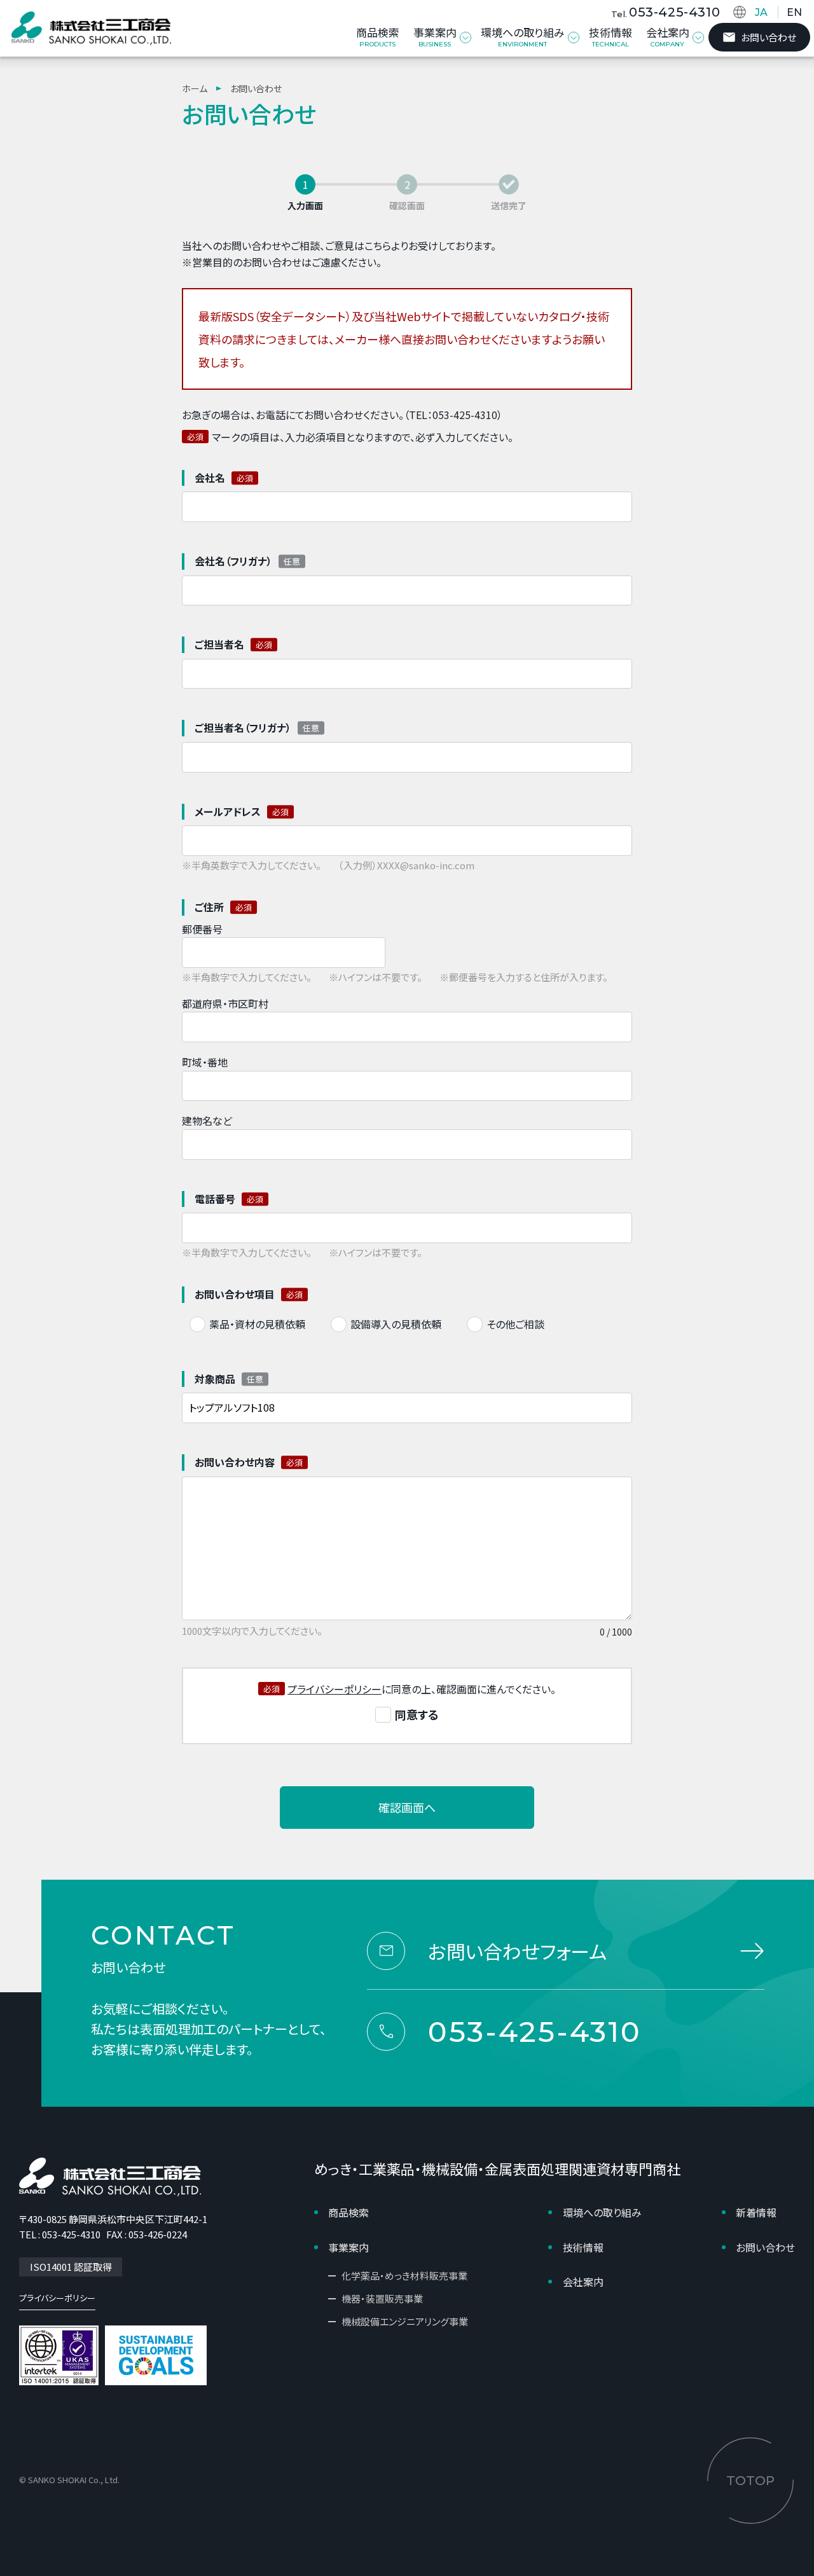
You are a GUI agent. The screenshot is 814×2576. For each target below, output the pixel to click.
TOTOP (750, 2481)
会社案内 (583, 2282)
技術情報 (583, 2247)
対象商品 (215, 1379)
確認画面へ (407, 1807)
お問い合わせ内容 (235, 1462)
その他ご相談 (515, 1324)
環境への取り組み (602, 2212)
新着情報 (756, 2212)
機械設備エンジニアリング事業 (405, 2321)
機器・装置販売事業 (382, 2298)
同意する (417, 1715)
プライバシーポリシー (335, 1689)
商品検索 (348, 2212)
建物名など (207, 1120)
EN (794, 12)
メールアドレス (228, 811)
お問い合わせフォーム (517, 1951)
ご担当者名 (219, 644)
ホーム (195, 88)
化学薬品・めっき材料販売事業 (404, 2276)
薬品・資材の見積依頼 (257, 1324)
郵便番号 (202, 929)
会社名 (210, 478)
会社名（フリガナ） (233, 561)
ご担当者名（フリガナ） (243, 727)
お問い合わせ (769, 37)
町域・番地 (205, 1062)
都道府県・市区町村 (225, 1003)
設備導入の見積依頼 (396, 1324)
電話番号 (215, 1199)
